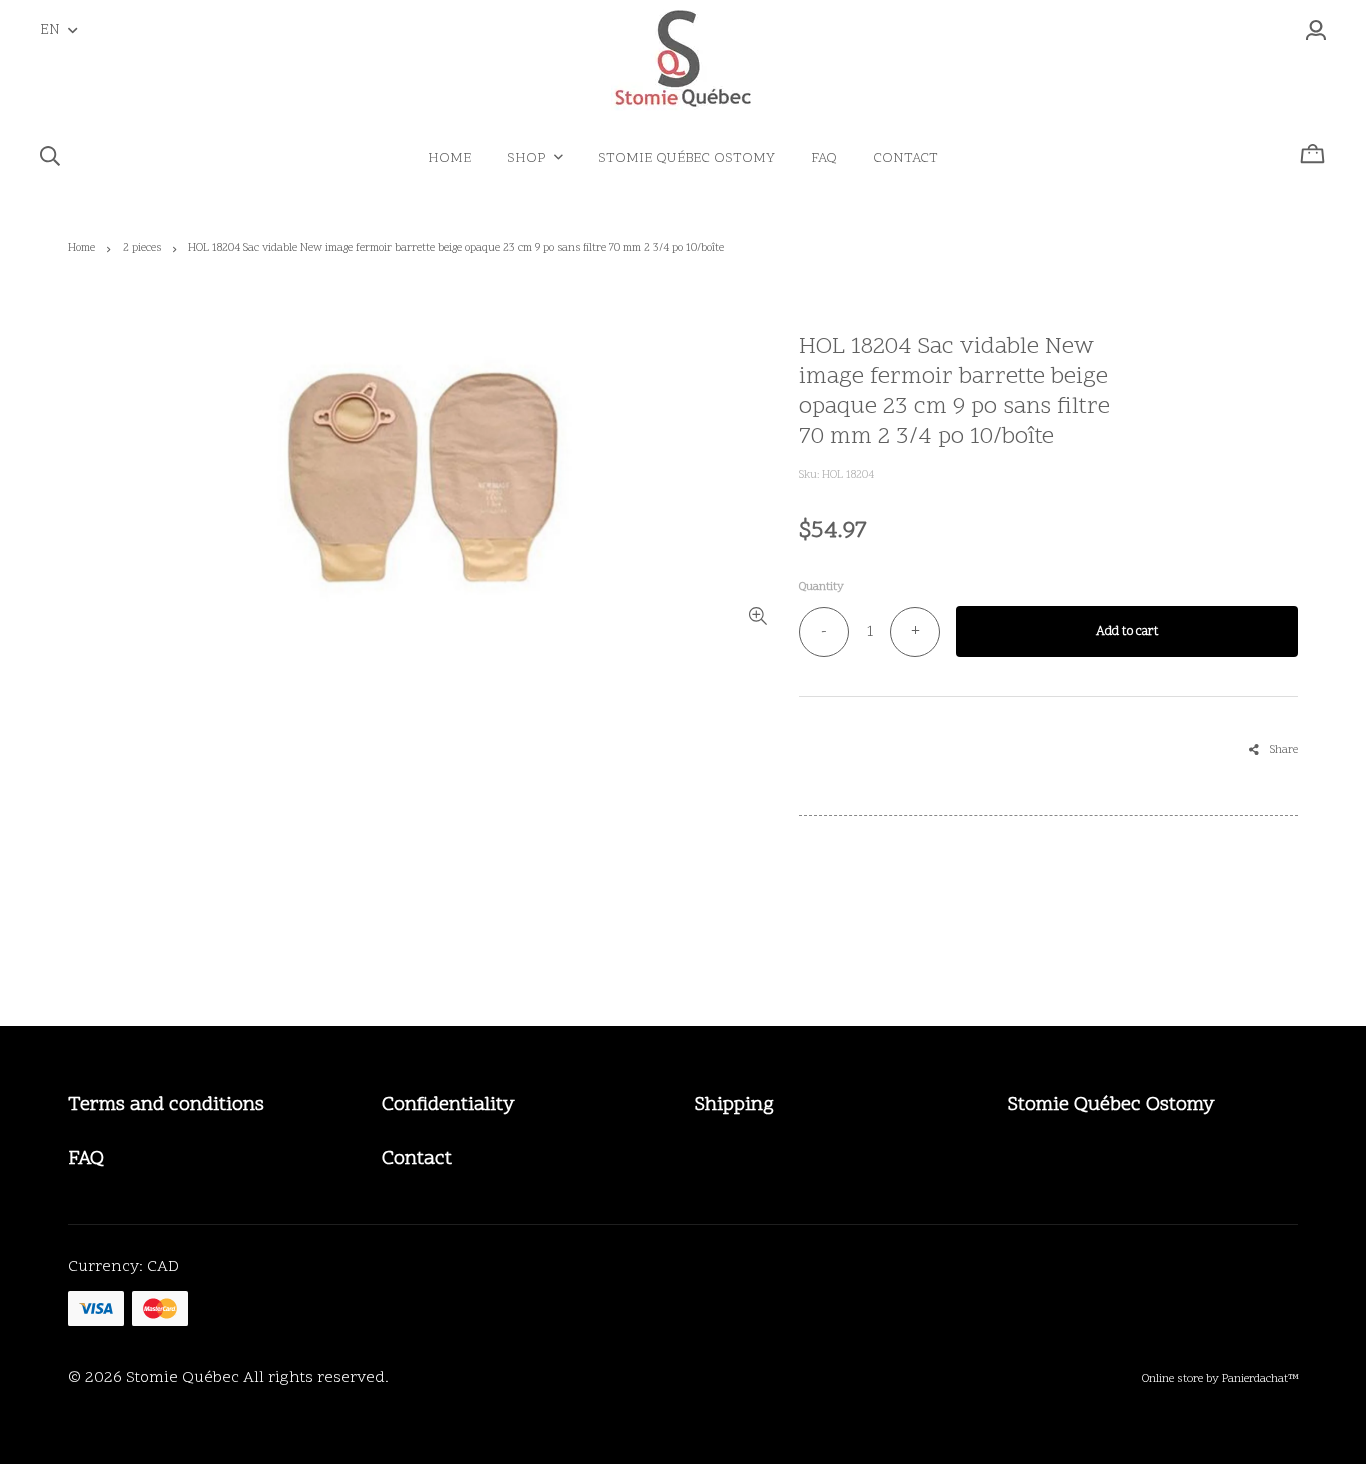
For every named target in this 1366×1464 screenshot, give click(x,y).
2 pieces (142, 248)
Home (81, 248)
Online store (1172, 1379)
